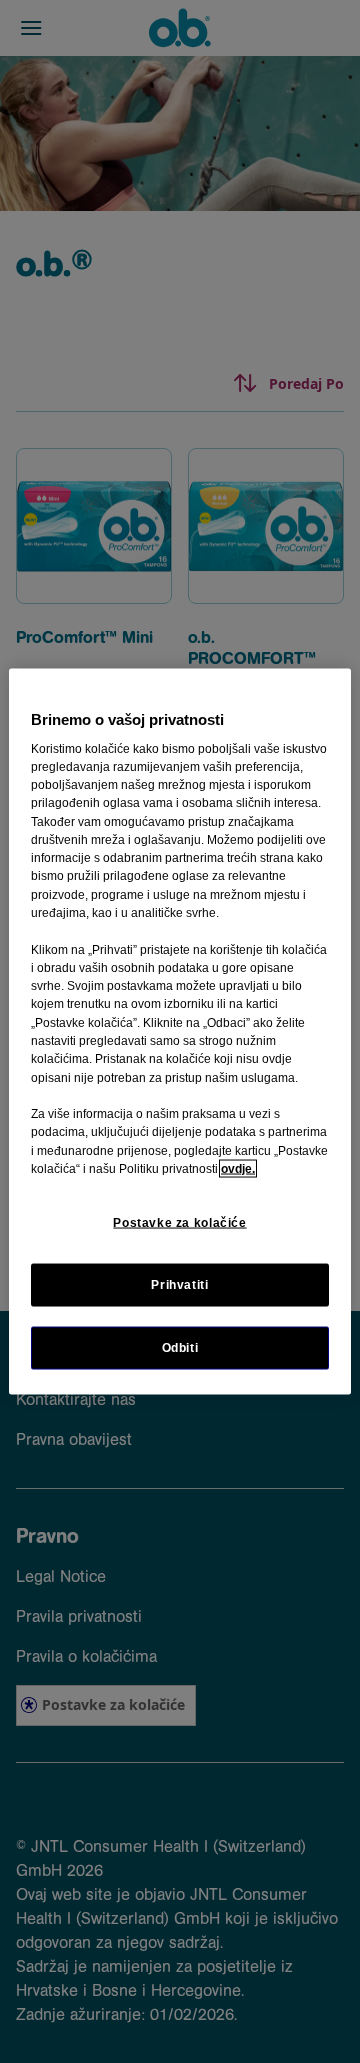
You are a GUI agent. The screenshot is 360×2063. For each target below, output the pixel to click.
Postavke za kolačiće (179, 1223)
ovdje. (238, 1169)
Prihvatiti (179, 1285)
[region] (180, 1031)
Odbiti (180, 1348)
